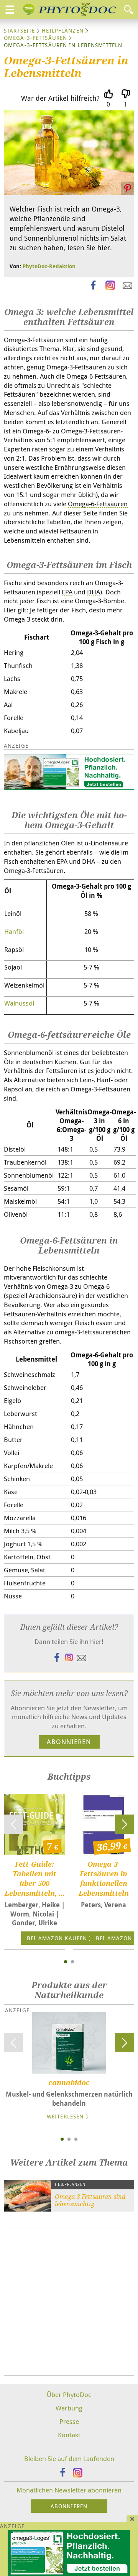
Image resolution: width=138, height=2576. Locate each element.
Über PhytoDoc (69, 2395)
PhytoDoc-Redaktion (49, 266)
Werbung (69, 2408)
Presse (69, 2421)
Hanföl (14, 931)
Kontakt (69, 2435)
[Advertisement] (69, 2302)
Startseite (19, 30)
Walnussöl (19, 1003)
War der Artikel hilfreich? (60, 98)
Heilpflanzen (62, 30)
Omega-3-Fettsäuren (35, 38)
